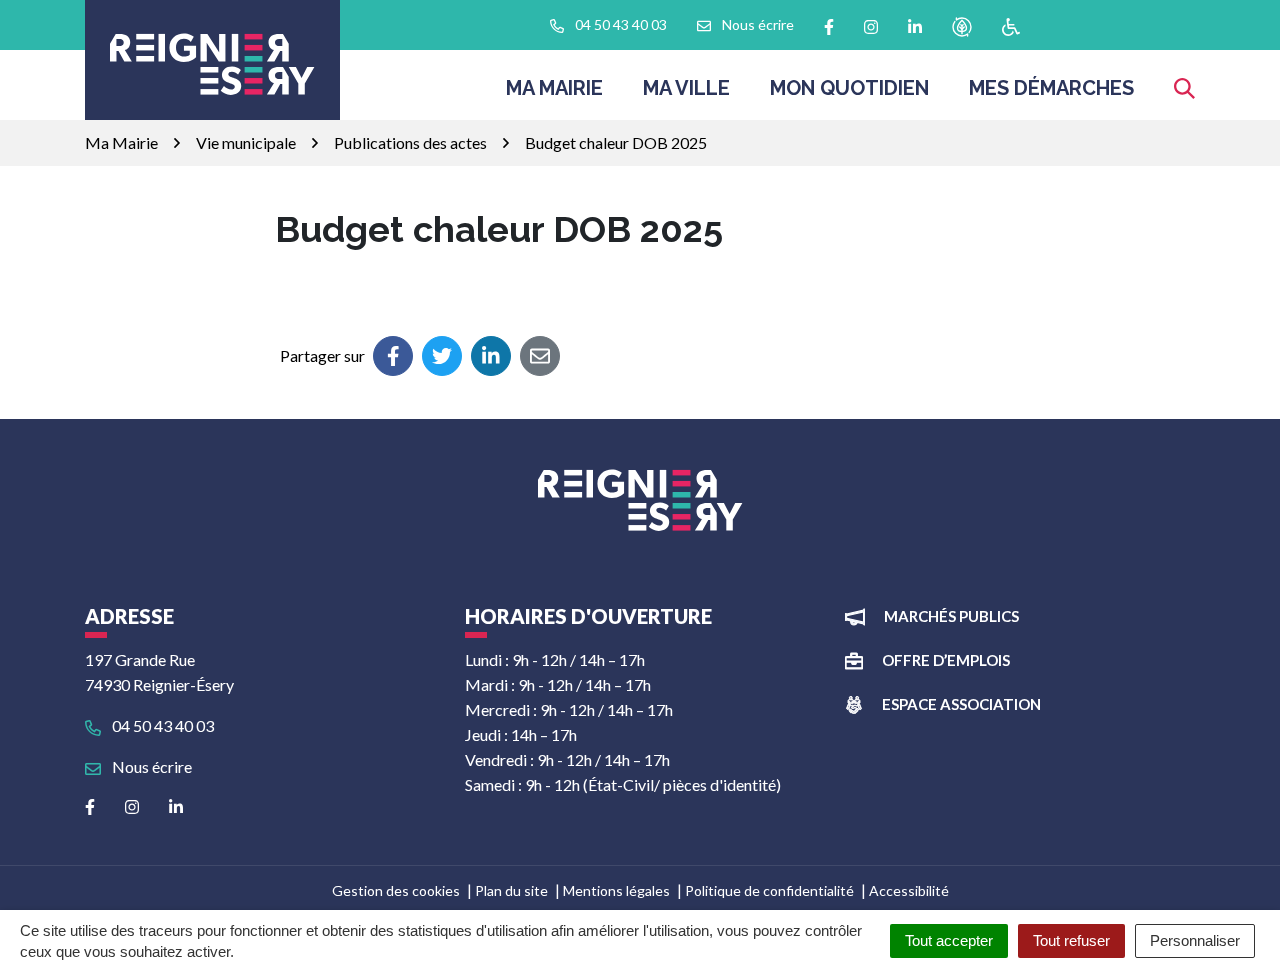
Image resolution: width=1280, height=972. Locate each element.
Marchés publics (951, 616)
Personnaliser (1195, 940)
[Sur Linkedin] (491, 356)
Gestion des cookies (396, 890)
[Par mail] (540, 356)
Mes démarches (1051, 88)
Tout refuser (1071, 940)
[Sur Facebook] (393, 356)
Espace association (961, 704)
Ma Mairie (554, 88)
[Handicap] (1011, 25)
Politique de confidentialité (769, 890)
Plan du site (511, 890)
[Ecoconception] (962, 25)
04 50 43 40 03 (161, 725)
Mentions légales (616, 890)
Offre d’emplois (946, 660)
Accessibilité (909, 890)
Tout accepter (949, 940)
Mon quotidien (849, 88)
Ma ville (686, 88)
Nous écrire (150, 766)
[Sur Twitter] (442, 356)
